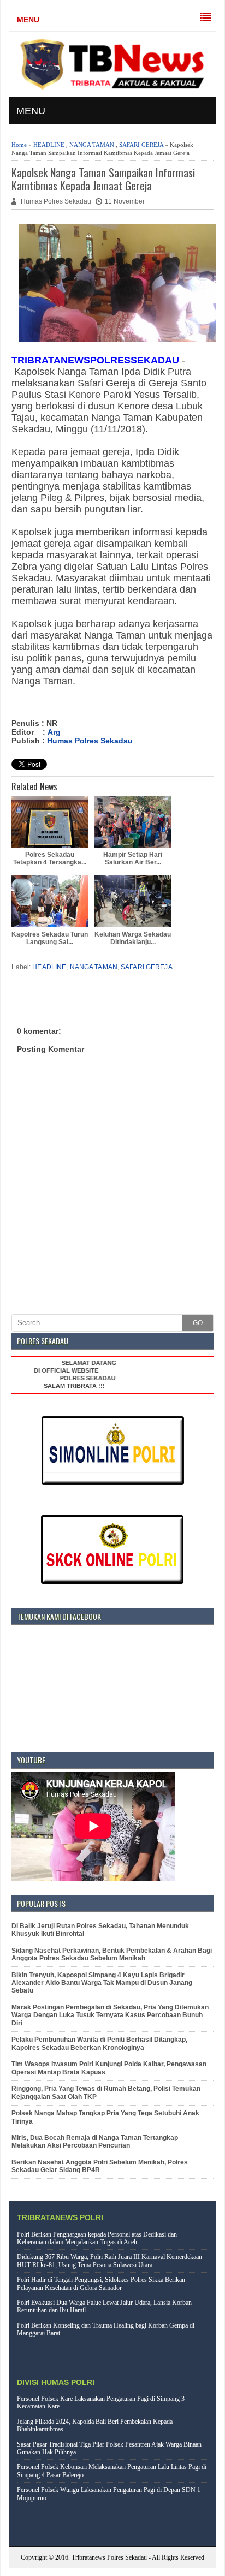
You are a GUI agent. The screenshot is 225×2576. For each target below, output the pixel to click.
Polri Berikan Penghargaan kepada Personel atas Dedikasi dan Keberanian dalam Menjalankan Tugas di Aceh (97, 2238)
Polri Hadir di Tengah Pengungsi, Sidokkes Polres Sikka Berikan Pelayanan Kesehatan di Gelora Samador (101, 2283)
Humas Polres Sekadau (90, 741)
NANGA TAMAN (92, 145)
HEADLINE (49, 145)
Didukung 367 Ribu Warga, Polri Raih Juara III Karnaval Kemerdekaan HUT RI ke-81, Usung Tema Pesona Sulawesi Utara (109, 2261)
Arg (54, 732)
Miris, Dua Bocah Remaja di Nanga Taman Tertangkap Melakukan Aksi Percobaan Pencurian (95, 2142)
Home (19, 145)
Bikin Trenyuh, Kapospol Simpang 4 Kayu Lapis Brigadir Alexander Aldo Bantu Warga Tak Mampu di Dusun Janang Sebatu (102, 1983)
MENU (28, 20)
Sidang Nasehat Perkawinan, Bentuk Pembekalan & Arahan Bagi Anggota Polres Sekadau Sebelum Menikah (112, 1954)
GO (198, 1323)
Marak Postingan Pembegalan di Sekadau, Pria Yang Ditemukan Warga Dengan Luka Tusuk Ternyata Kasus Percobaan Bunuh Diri (110, 2015)
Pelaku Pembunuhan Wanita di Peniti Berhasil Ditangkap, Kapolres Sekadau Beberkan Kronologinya (99, 2043)
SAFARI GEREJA (141, 145)
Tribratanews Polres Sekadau (109, 2557)
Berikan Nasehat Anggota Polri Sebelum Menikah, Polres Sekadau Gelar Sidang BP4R (100, 2166)
